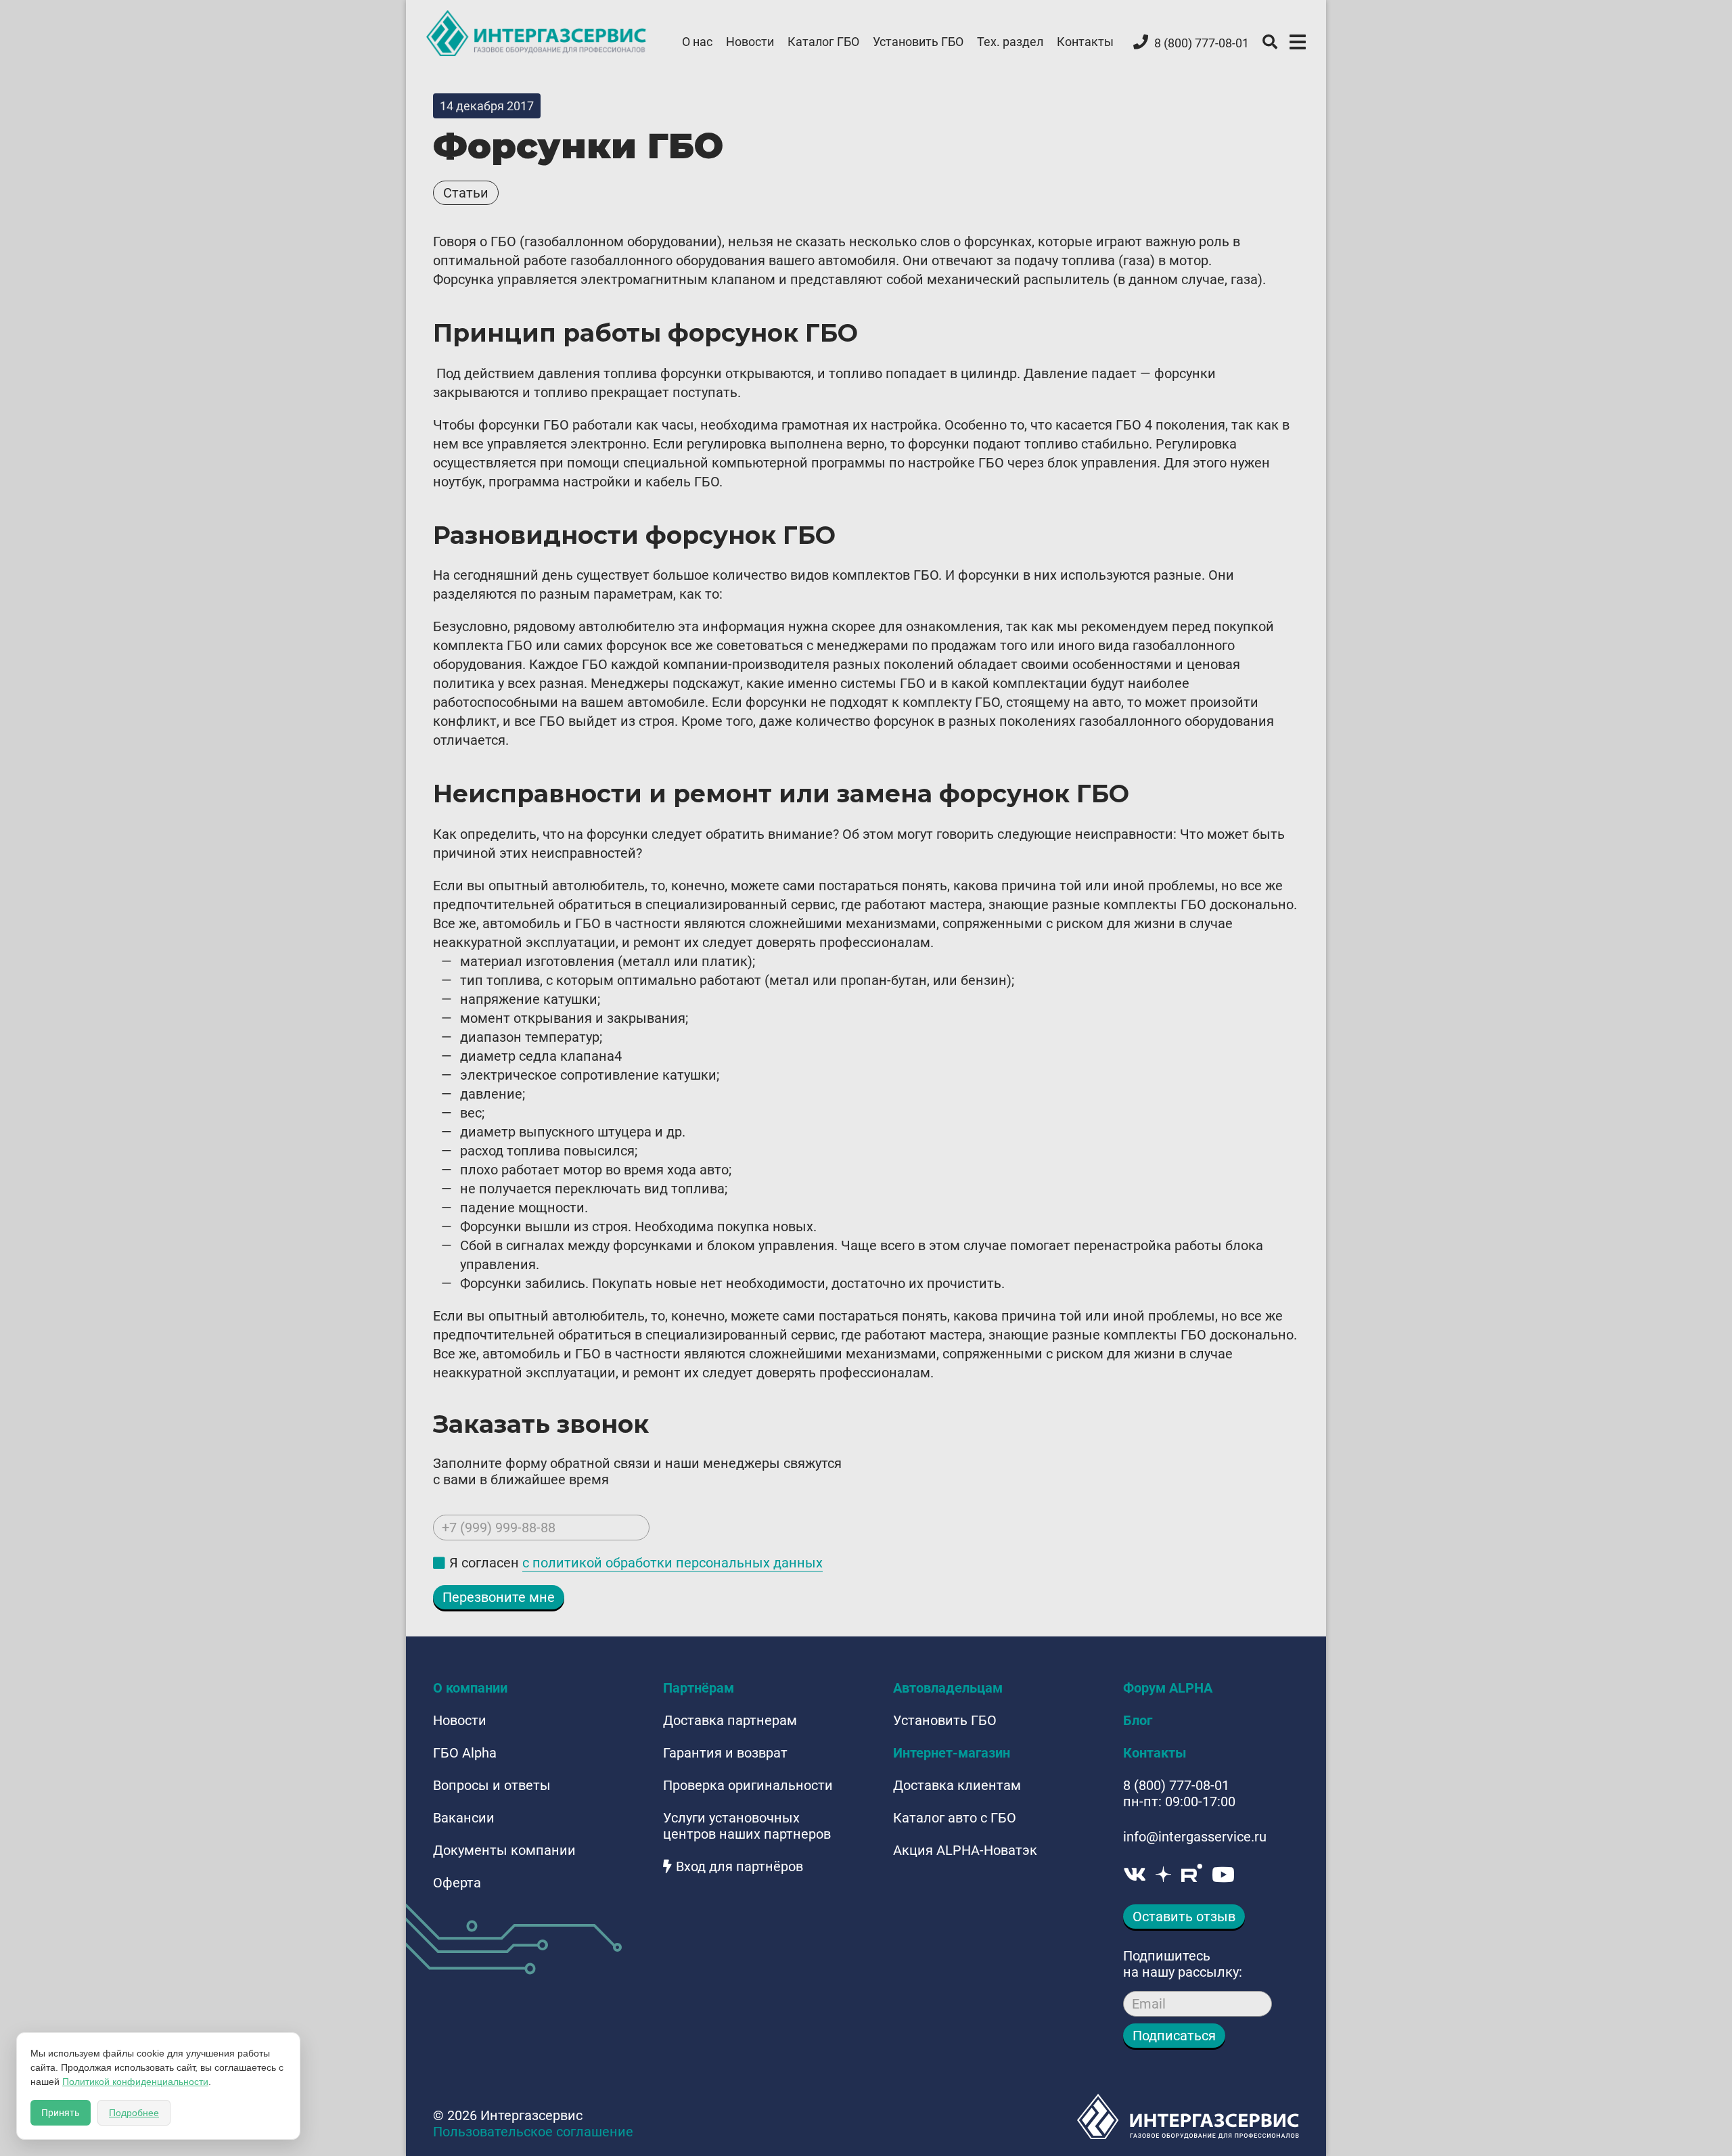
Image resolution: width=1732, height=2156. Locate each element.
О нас (697, 42)
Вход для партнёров (739, 1866)
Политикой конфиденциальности (135, 2082)
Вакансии (464, 1818)
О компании (470, 1688)
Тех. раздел (1010, 42)
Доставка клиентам (957, 1785)
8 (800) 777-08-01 (1176, 1785)
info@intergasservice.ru (1195, 1837)
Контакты (1085, 42)
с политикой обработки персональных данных (673, 1563)
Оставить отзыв (1184, 1917)
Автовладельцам (948, 1688)
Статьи (466, 193)
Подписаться (1174, 2036)
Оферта (457, 1883)
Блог (1138, 1720)
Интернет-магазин (952, 1753)
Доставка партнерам (730, 1720)
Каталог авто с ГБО (955, 1818)
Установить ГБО (918, 42)
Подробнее (134, 2113)
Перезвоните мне (499, 1597)
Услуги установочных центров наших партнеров (747, 1826)
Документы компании (504, 1850)
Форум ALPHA (1168, 1688)
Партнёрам (699, 1688)
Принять (61, 2113)
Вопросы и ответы (492, 1785)
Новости (750, 42)
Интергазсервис (537, 33)
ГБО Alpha (465, 1753)
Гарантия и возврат (725, 1753)
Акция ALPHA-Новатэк (965, 1850)
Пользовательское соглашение (533, 2132)
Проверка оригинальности (748, 1785)
